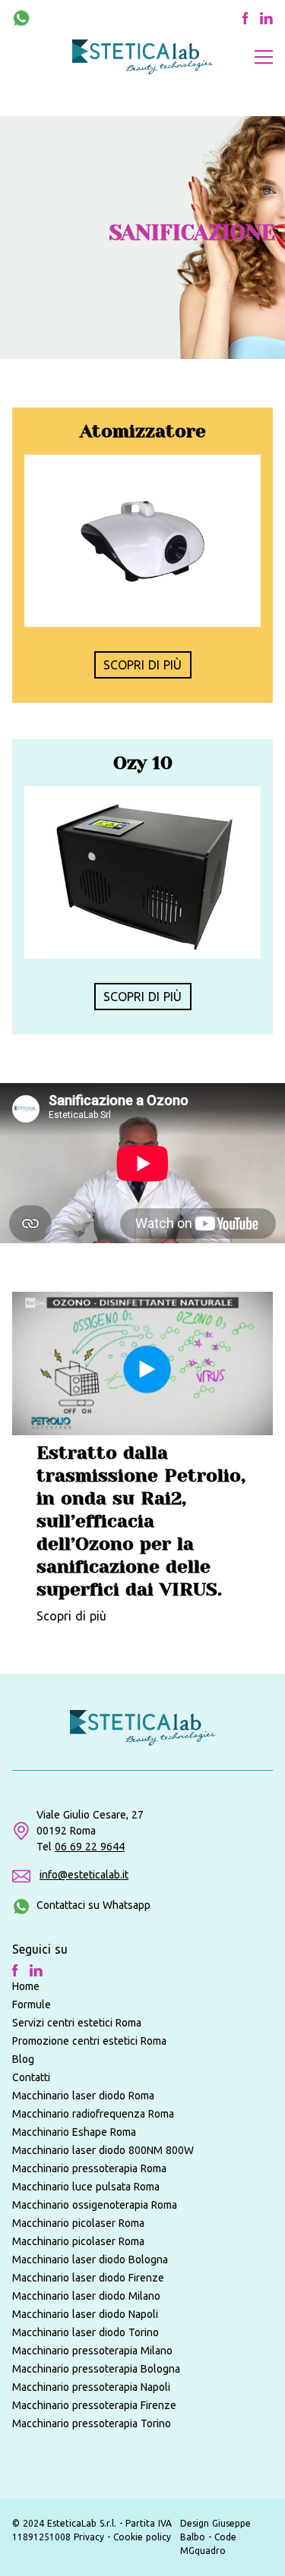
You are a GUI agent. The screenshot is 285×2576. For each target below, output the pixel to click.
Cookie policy (142, 2537)
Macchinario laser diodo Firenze (88, 2278)
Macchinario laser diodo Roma (83, 2096)
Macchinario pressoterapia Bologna (96, 2369)
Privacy (90, 2537)
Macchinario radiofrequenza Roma (93, 2114)
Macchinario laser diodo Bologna (90, 2260)
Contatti (31, 2077)
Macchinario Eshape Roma (74, 2132)
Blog (23, 2059)
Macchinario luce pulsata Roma (86, 2187)
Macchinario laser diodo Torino (85, 2332)
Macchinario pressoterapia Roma (89, 2168)
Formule (32, 2004)
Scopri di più (71, 1616)
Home (26, 1986)
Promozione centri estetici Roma (89, 2041)
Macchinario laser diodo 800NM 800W (103, 2150)
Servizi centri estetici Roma (77, 2023)
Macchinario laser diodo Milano (86, 2296)
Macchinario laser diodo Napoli (85, 2314)
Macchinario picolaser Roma (78, 2223)
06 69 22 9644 (90, 1847)
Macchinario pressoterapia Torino (92, 2423)
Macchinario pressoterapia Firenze (94, 2405)
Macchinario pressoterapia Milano (92, 2351)
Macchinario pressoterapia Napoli (91, 2387)
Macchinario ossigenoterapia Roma (95, 2205)
